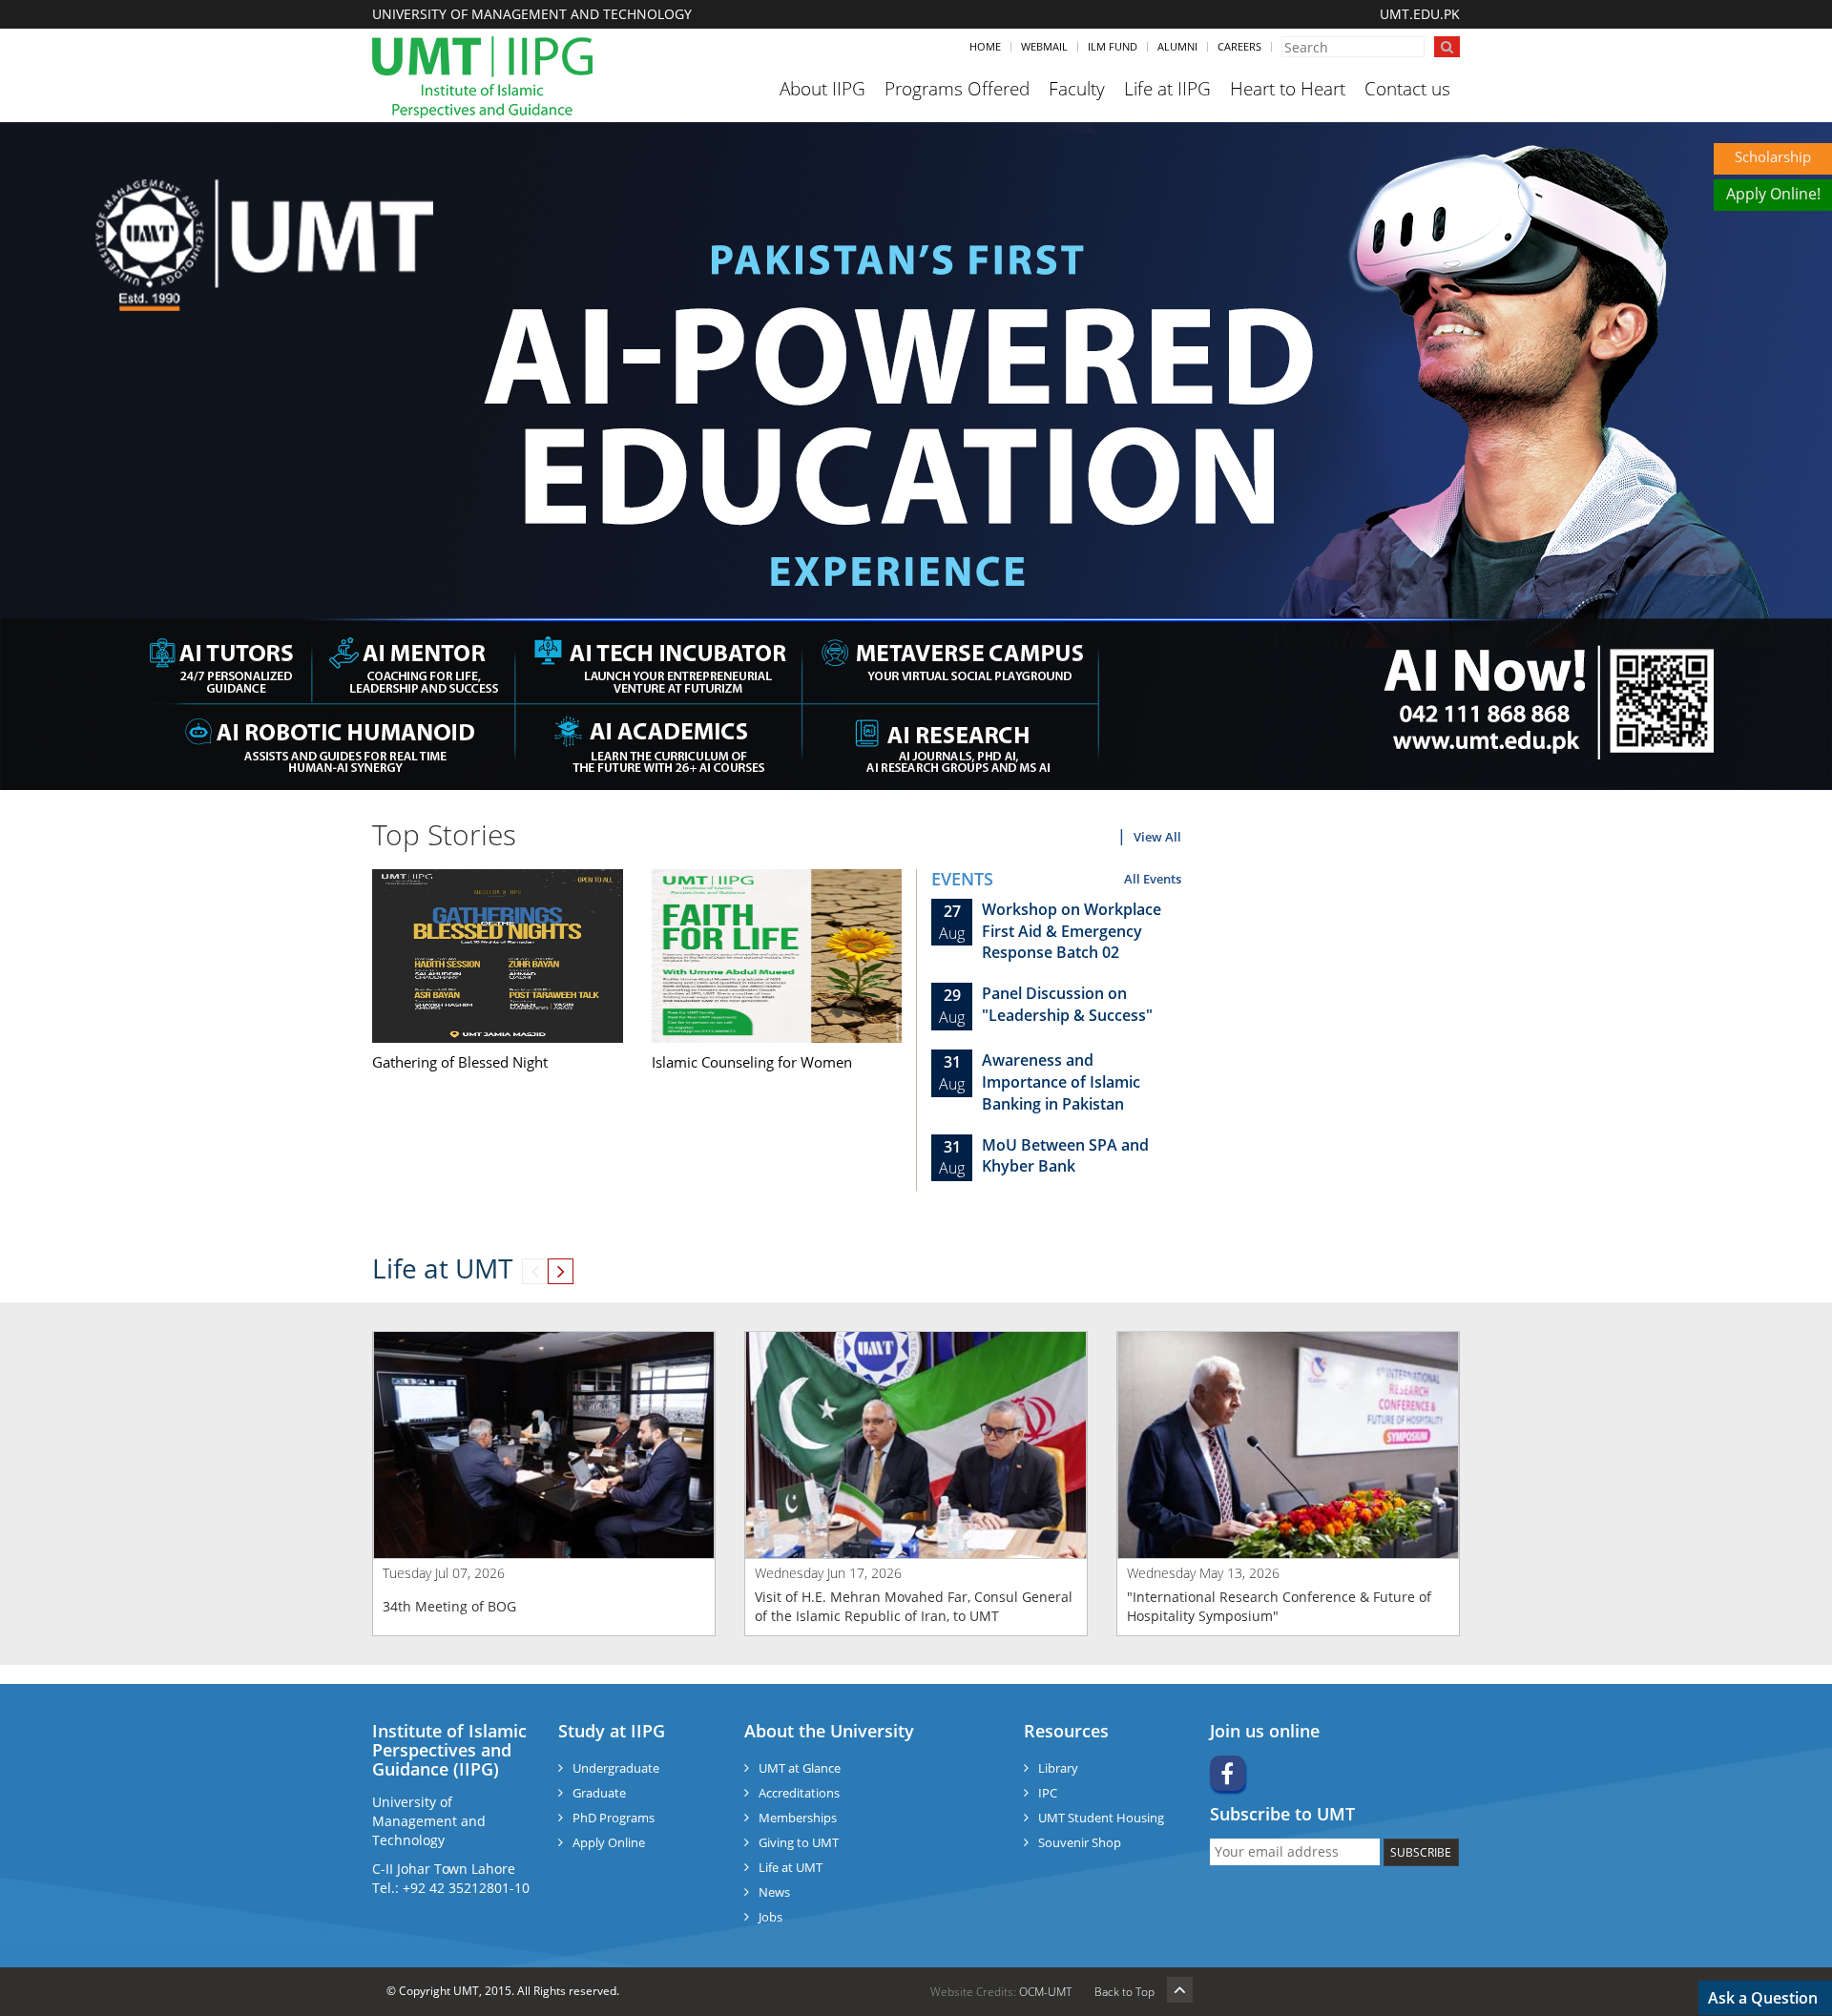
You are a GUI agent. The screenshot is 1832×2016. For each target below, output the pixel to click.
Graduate (599, 1793)
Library (1058, 1768)
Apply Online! (1773, 194)
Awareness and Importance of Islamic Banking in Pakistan (1061, 1082)
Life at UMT (791, 1867)
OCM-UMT (1045, 1992)
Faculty (1077, 89)
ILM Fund (1113, 46)
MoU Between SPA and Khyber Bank (1065, 1156)
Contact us (1407, 89)
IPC (1048, 1793)
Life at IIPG (1167, 89)
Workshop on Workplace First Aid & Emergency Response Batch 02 (1072, 931)
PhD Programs (614, 1818)
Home (985, 46)
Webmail (1044, 46)
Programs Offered (957, 89)
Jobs (770, 1917)
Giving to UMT (799, 1842)
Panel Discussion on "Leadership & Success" (1067, 1004)
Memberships (798, 1818)
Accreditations (799, 1793)
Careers (1239, 46)
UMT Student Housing (1101, 1818)
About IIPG (822, 89)
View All (1157, 837)
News (774, 1892)
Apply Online (609, 1842)
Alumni (1177, 46)
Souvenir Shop (1080, 1842)
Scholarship (1773, 156)
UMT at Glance (800, 1768)
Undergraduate (616, 1768)
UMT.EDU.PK (1420, 14)
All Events (1153, 879)
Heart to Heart (1288, 89)
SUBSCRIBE (1421, 1852)
